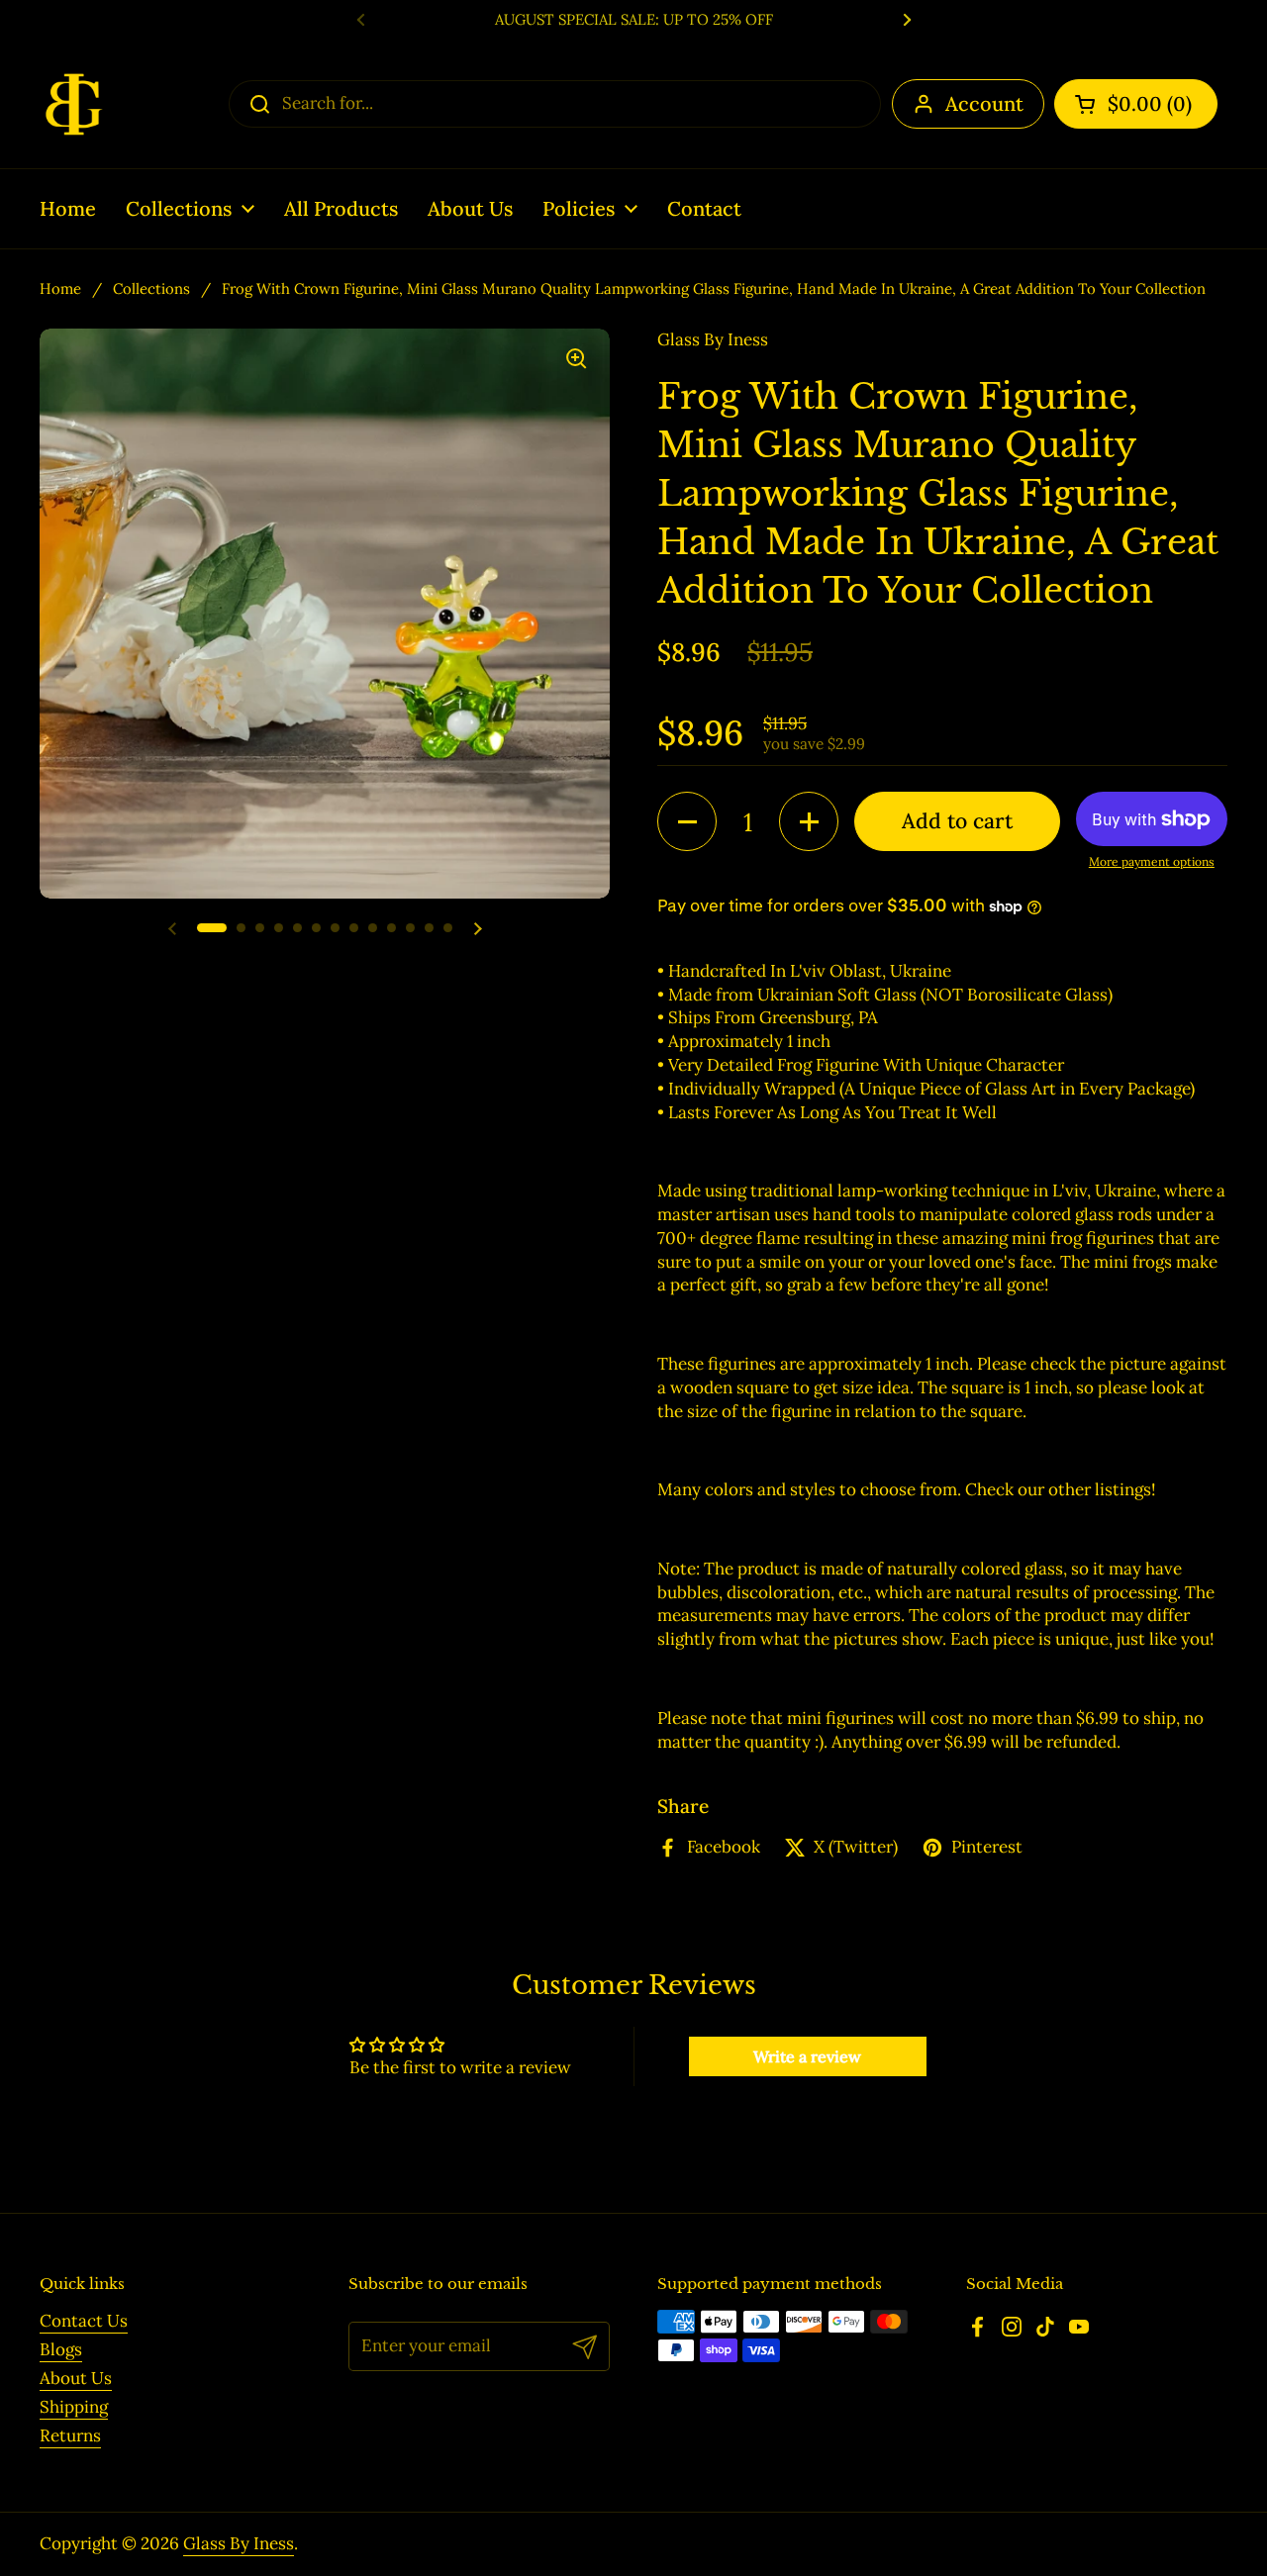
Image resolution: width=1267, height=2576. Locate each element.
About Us (76, 2378)
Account (984, 103)
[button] (1136, 104)
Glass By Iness (239, 2543)
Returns (70, 2435)
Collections (151, 288)
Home (60, 288)
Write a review (807, 2056)
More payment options (1152, 861)
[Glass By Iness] (74, 104)
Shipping (74, 2407)
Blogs (61, 2349)
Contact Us (84, 2321)
